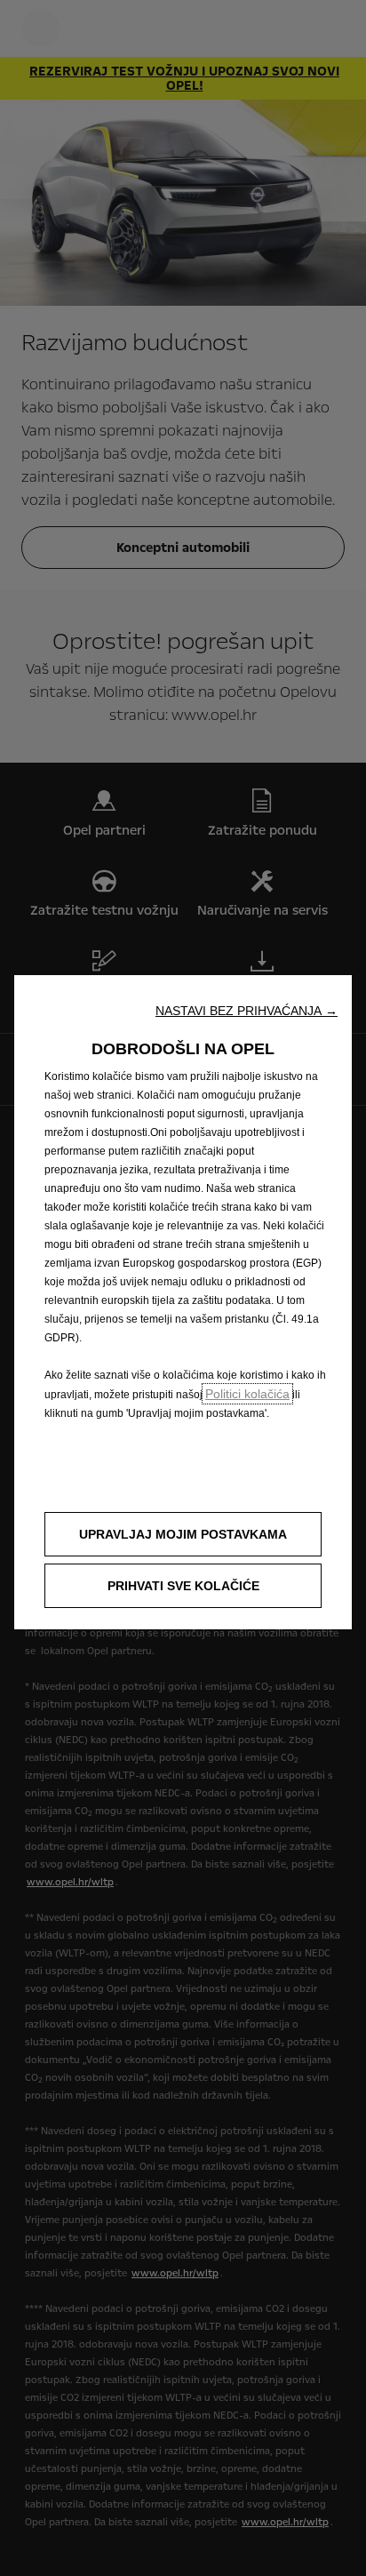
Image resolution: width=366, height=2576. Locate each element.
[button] (247, 1011)
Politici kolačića (247, 1394)
